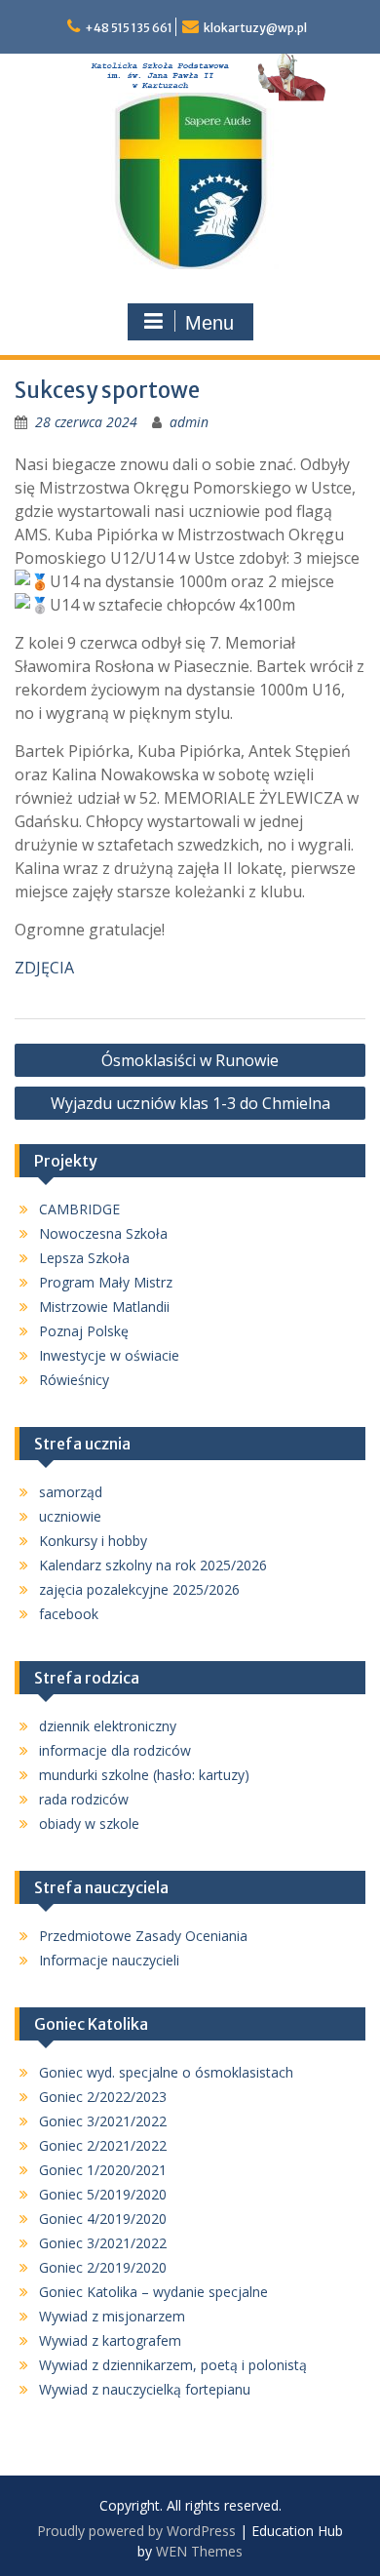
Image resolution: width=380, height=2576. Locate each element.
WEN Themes (199, 2551)
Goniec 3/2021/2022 (103, 2121)
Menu (209, 323)
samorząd (71, 1492)
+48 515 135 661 (129, 28)
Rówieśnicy (74, 1380)
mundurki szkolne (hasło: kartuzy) (144, 1775)
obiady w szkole (89, 1823)
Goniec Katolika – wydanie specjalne (153, 2292)
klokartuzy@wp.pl (255, 28)
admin (189, 422)
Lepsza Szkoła (84, 1258)
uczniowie (70, 1516)
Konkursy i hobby (93, 1541)
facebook (69, 1614)
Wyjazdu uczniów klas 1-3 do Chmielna (190, 1103)
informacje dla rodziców (115, 1750)
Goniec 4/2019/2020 (103, 2219)
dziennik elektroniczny (108, 1726)
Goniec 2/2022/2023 (103, 2097)
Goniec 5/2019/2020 (103, 2194)
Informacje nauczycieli (109, 1960)
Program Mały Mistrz (106, 1282)
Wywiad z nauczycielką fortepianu (145, 2389)
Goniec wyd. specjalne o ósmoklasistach (166, 2072)
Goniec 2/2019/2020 (103, 2267)
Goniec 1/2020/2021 (103, 2170)
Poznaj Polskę (84, 1331)
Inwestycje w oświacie (109, 1355)
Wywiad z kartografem (110, 2340)
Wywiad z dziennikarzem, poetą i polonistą (173, 2365)
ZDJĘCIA (44, 968)
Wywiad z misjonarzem (112, 2316)
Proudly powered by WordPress (136, 2531)
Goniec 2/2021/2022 (103, 2145)
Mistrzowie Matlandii (104, 1307)
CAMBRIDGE (79, 1209)
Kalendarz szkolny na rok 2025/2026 (153, 1565)
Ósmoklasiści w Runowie (190, 1060)
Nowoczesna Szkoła (103, 1233)
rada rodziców (84, 1799)
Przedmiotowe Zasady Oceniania (143, 1936)
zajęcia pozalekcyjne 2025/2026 (139, 1589)
